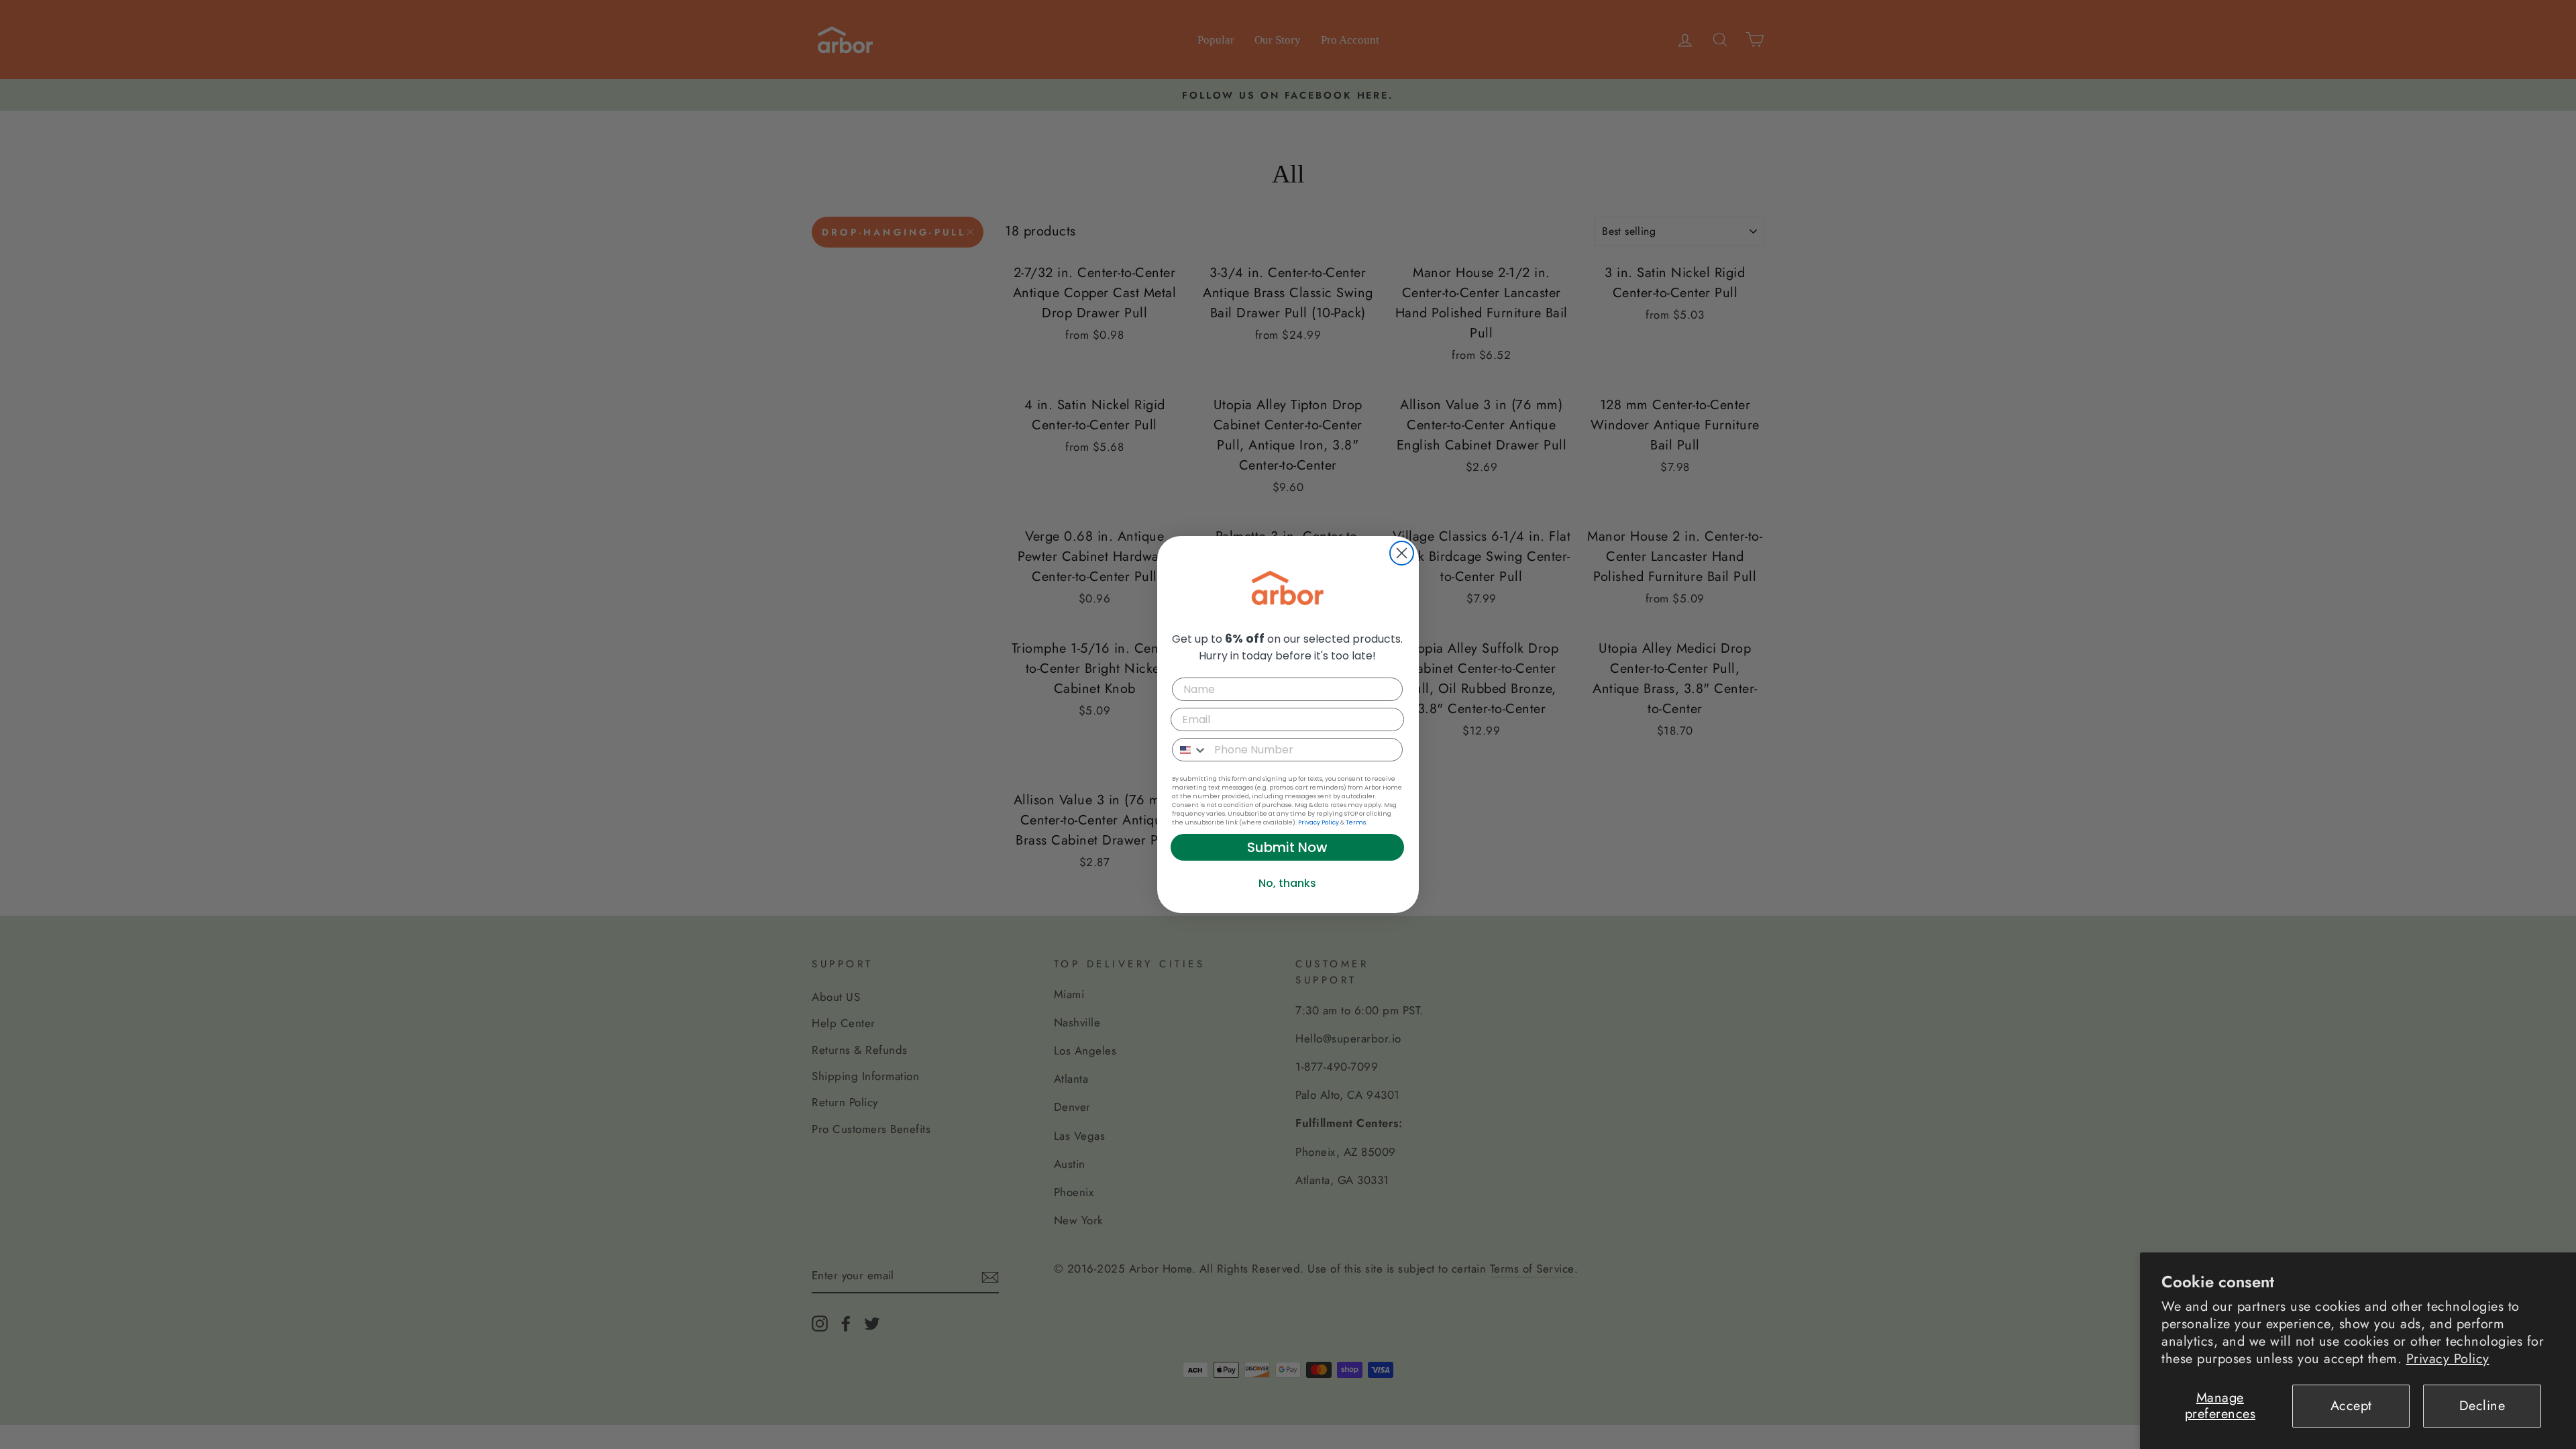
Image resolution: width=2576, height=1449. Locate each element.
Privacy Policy (2448, 1359)
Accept (2351, 1406)
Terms (1356, 822)
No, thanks (1287, 883)
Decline (2482, 1406)
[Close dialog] (1402, 553)
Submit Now (1287, 847)
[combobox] (1190, 750)
